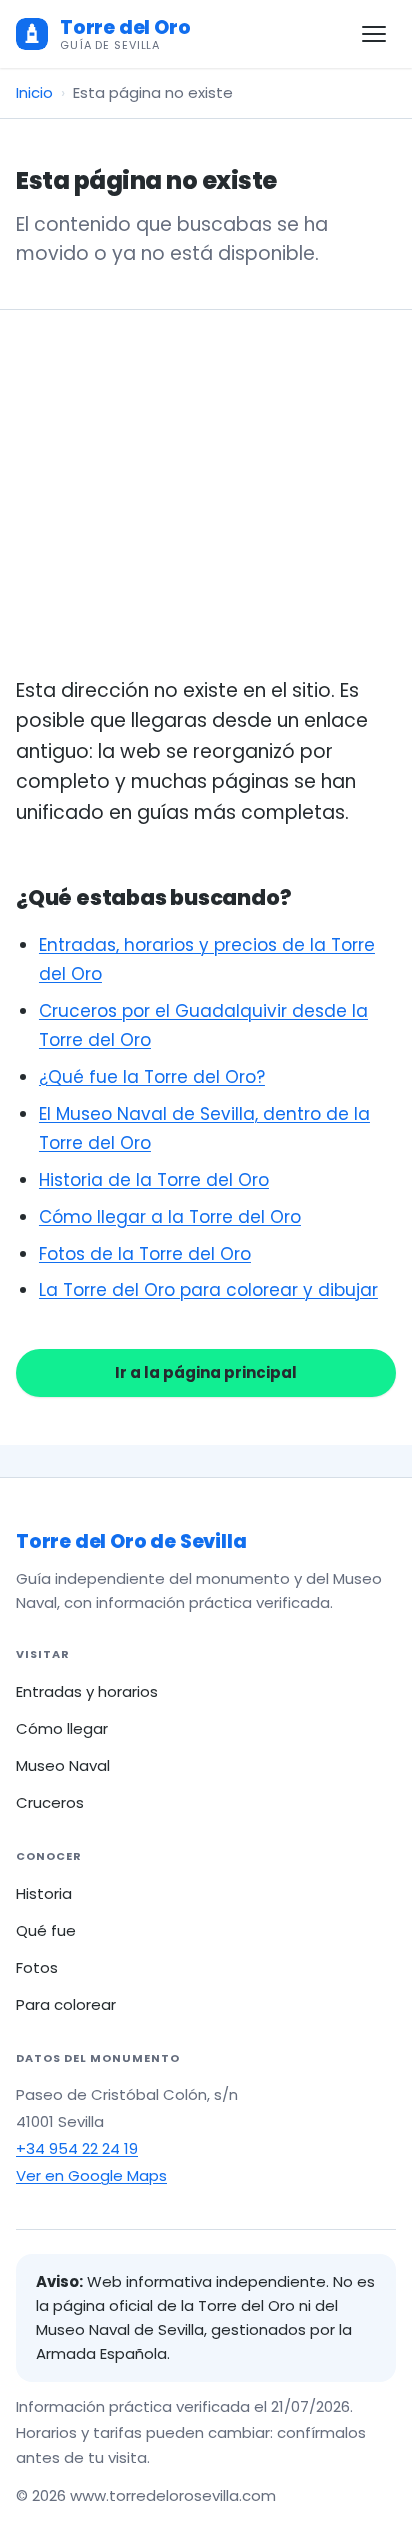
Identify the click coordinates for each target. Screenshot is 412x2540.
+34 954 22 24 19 (77, 2148)
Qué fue (46, 1930)
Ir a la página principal (206, 1372)
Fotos (37, 1967)
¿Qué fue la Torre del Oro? (152, 1077)
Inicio (34, 92)
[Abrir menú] (374, 34)
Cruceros (50, 1802)
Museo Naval (63, 1765)
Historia (44, 1893)
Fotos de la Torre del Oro (145, 1254)
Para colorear (66, 2004)
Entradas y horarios (87, 1691)
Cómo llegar (62, 1728)
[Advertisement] (206, 517)
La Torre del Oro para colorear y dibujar (208, 1290)
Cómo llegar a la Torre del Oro (170, 1217)
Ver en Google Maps (91, 2175)
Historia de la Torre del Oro (154, 1180)
